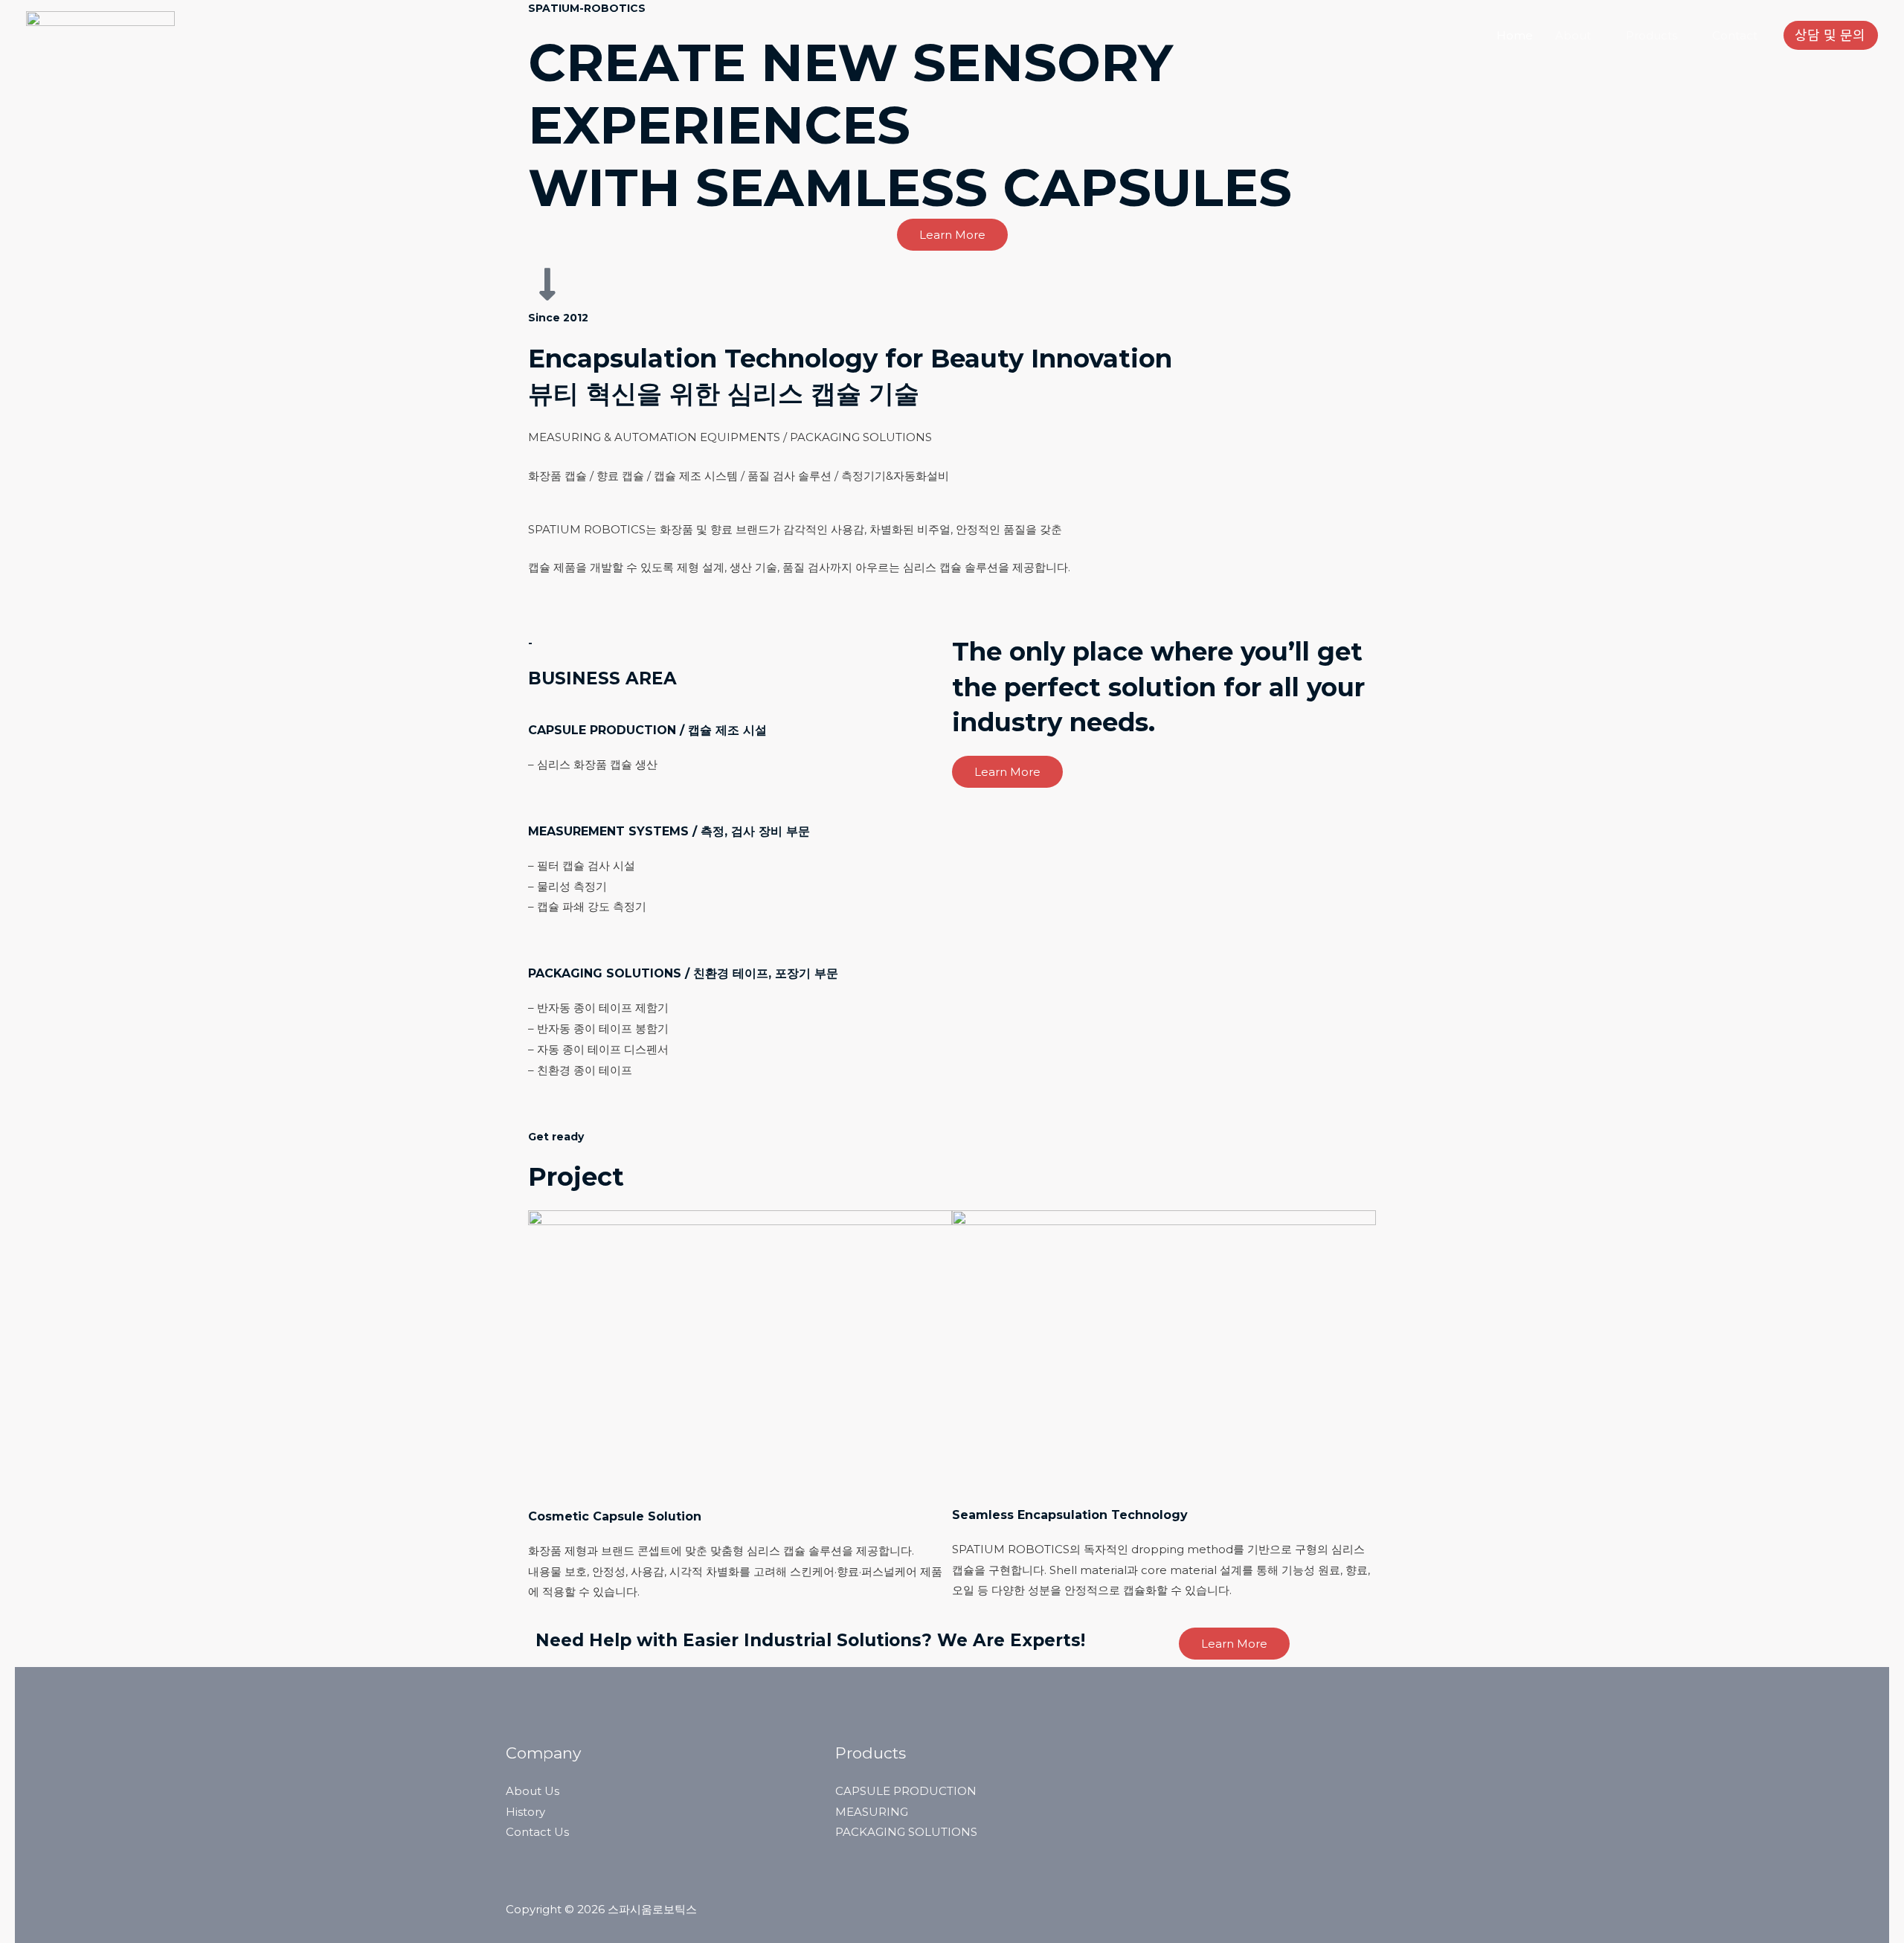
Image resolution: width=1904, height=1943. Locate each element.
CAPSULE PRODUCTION (906, 1791)
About (1573, 35)
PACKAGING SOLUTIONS (906, 1832)
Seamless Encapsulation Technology (1070, 1515)
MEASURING (872, 1812)
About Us (533, 1791)
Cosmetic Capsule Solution (615, 1516)
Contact (1735, 35)
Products (1651, 35)
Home (1515, 35)
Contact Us (537, 1832)
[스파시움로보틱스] (100, 35)
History (525, 1812)
